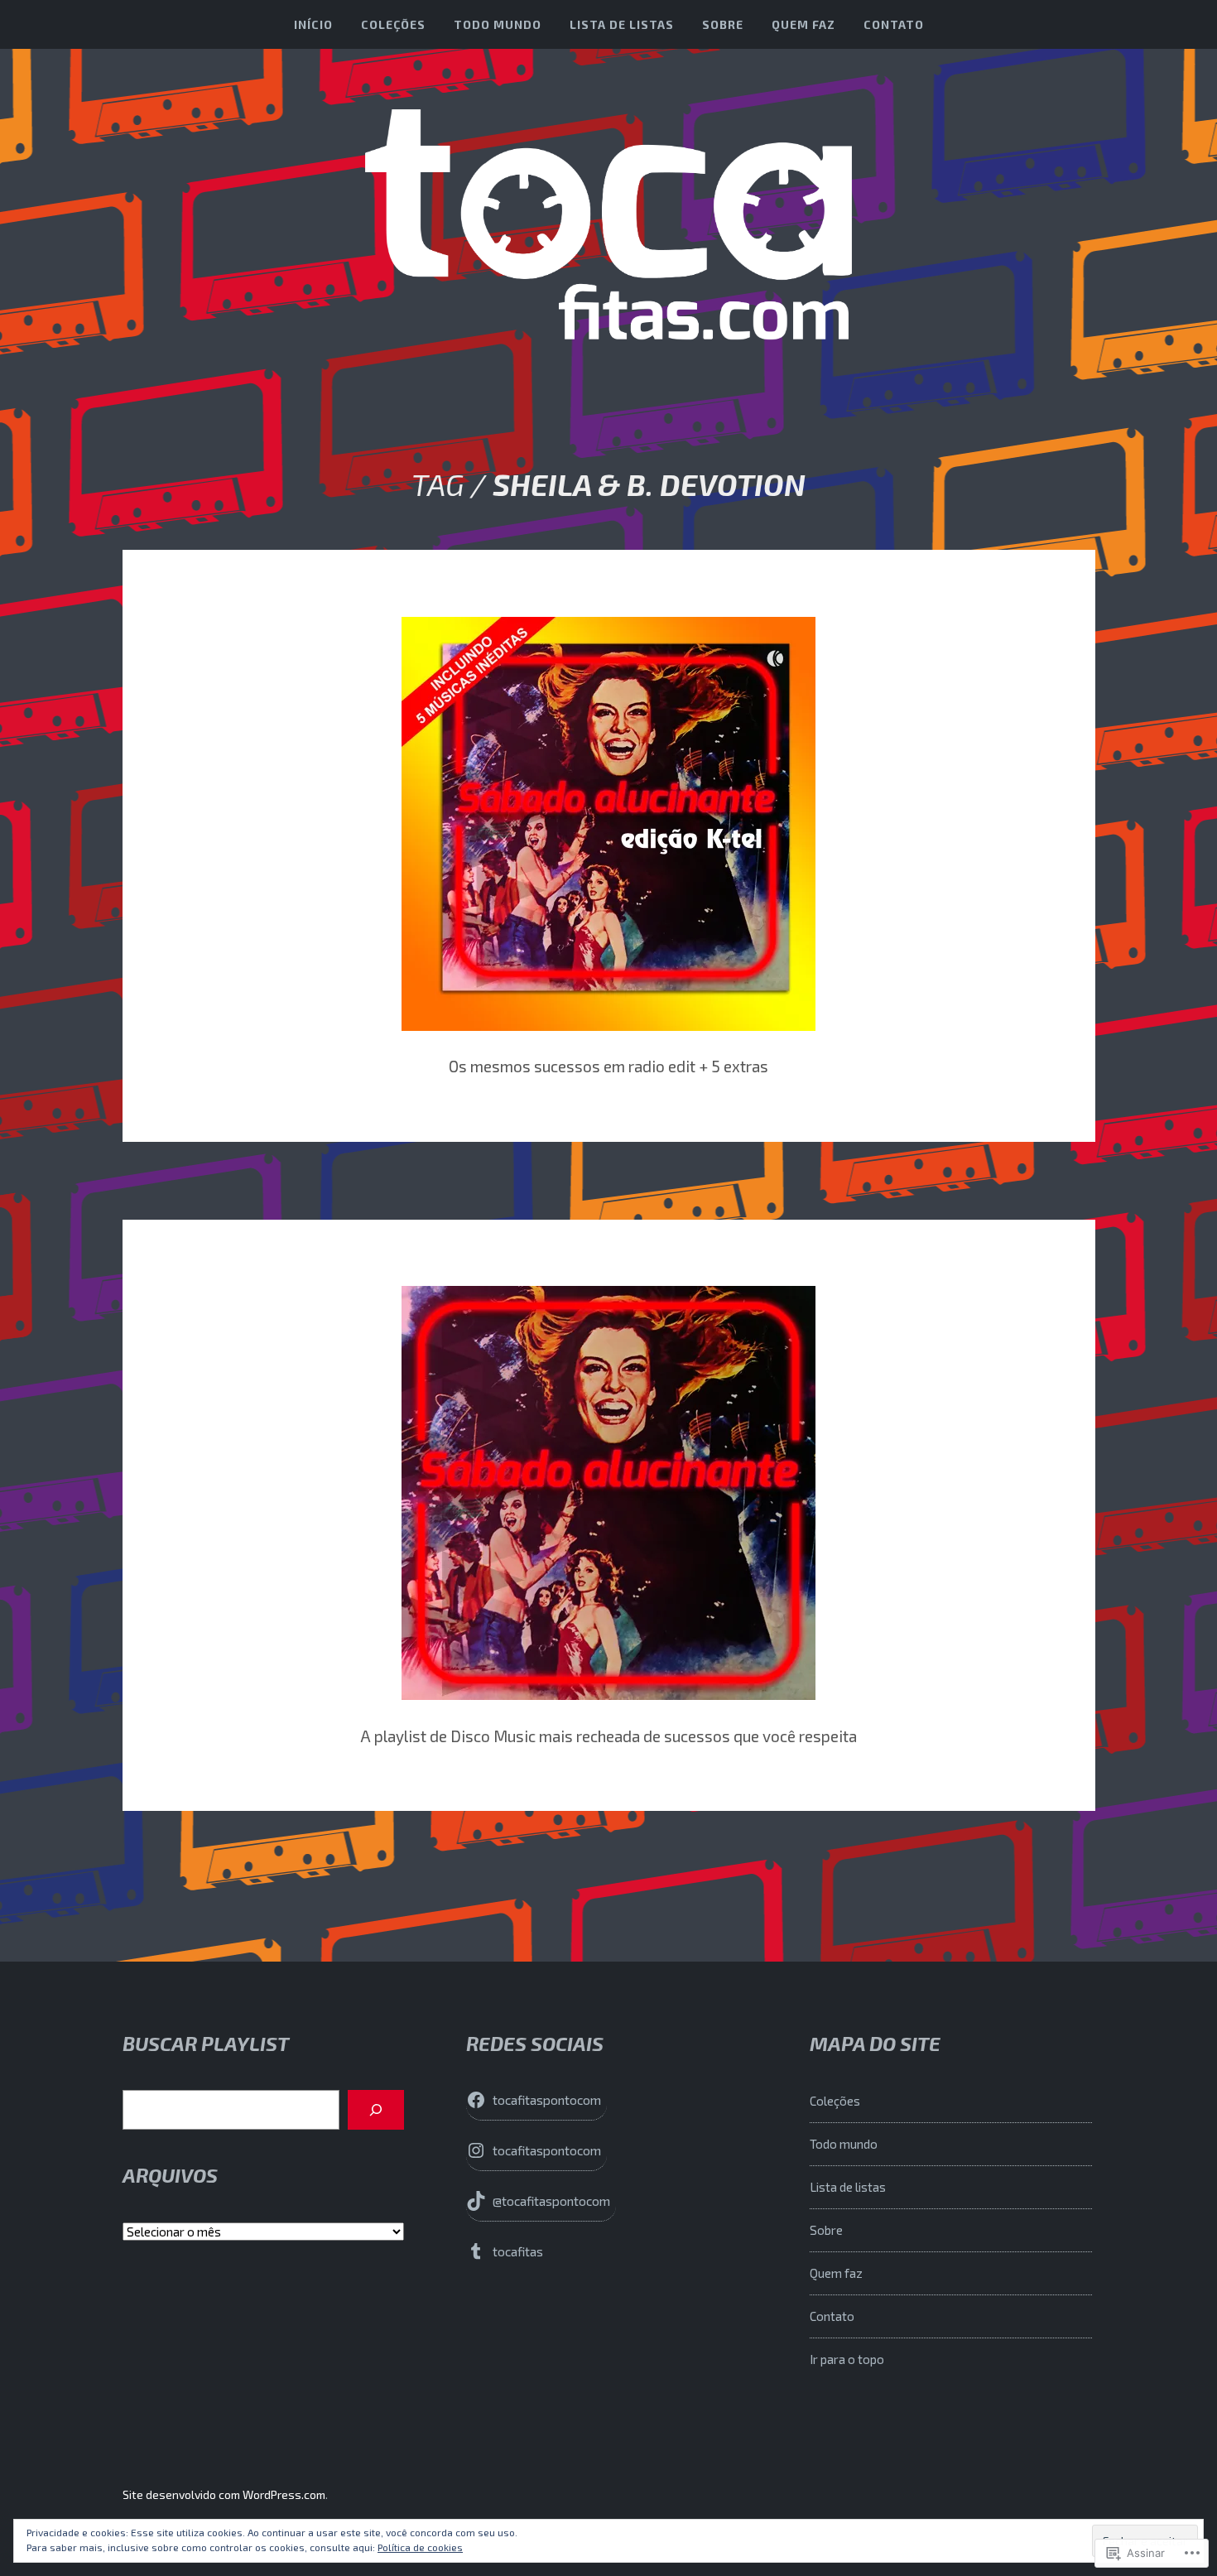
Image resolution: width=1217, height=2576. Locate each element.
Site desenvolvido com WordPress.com (224, 2494)
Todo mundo (498, 24)
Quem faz (803, 24)
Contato (894, 24)
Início (313, 24)
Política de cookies (420, 2547)
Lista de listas (622, 24)
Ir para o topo (847, 2359)
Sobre (723, 24)
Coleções (393, 24)
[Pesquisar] (376, 2110)
